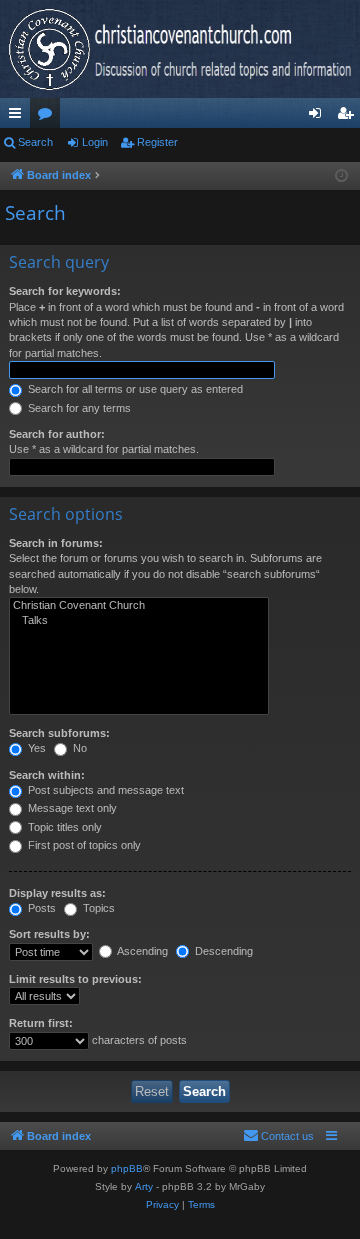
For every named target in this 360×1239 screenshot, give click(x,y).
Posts (40, 908)
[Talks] (139, 621)
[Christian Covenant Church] (139, 606)
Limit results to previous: (75, 979)
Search (35, 142)
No (78, 748)
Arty (144, 1186)
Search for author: (57, 434)
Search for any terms (78, 408)
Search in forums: (56, 543)
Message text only (71, 808)
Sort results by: (49, 934)
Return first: (41, 1023)
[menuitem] (278, 1136)
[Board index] (180, 49)
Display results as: (57, 893)
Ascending (141, 951)
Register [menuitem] (349, 117)
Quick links (19, 117)
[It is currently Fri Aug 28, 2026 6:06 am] (341, 176)
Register (157, 142)
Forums (49, 117)
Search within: (47, 775)
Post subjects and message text (104, 790)
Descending (222, 951)
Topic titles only (63, 827)
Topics (97, 908)
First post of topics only (83, 845)
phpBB (127, 1168)
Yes (35, 748)
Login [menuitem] (319, 117)
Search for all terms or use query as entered (134, 389)
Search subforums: (59, 733)
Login (95, 142)
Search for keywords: (65, 291)
